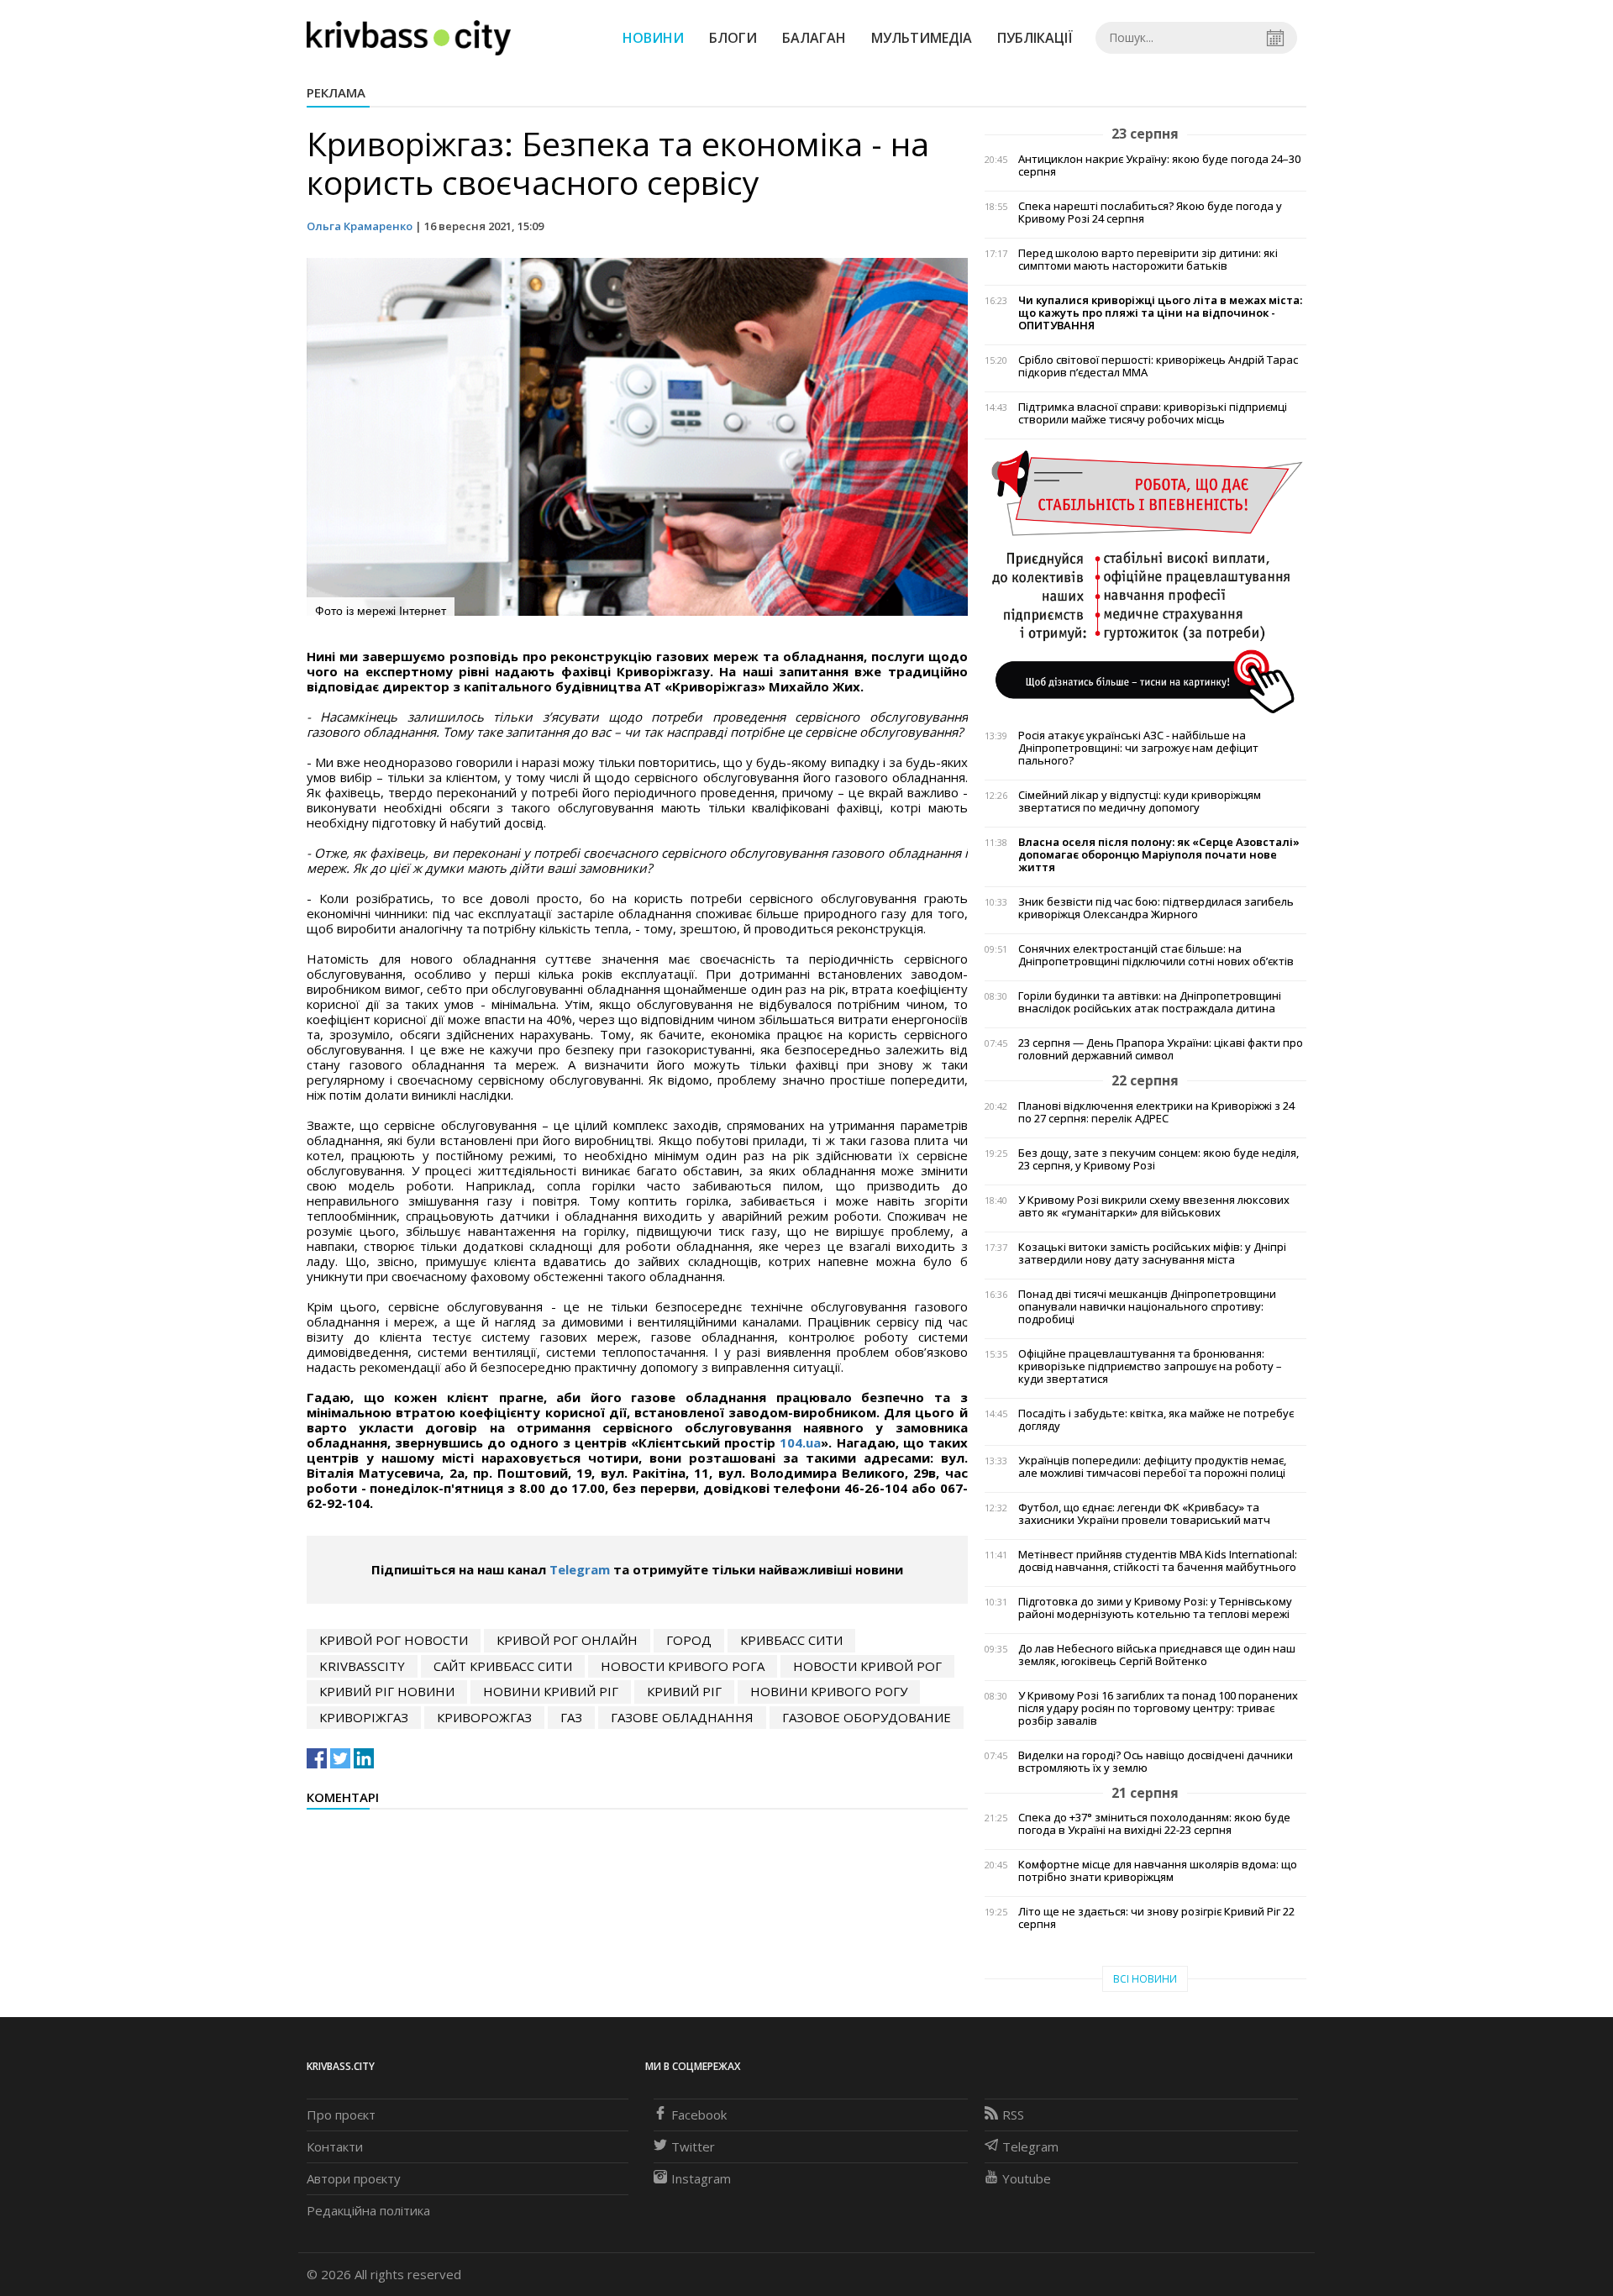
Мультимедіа (922, 38)
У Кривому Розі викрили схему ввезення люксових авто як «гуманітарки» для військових (1154, 1206)
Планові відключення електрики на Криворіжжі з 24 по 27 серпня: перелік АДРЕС (1156, 1112)
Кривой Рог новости (394, 1640)
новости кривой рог (867, 1666)
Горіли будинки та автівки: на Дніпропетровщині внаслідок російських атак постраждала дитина (1150, 1002)
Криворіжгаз (364, 1717)
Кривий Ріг (684, 1691)
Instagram (701, 2178)
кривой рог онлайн (567, 1640)
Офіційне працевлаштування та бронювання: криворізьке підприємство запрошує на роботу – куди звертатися (1150, 1366)
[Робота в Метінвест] (1145, 581)
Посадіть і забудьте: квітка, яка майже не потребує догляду (1156, 1420)
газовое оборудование (867, 1717)
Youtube (1027, 2178)
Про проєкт (341, 2115)
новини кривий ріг (551, 1691)
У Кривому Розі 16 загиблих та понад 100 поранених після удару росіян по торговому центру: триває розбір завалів (1158, 1708)
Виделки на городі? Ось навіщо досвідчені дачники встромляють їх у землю (1156, 1762)
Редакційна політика (368, 2210)
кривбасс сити (791, 1640)
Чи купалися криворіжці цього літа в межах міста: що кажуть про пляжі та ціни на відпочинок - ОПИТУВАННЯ (1160, 313)
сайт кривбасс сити (503, 1666)
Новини (653, 38)
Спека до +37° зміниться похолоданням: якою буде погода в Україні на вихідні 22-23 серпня (1154, 1824)
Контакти (335, 2146)
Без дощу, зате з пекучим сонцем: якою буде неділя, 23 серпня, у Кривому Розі (1159, 1159)
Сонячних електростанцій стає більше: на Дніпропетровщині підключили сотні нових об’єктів (1156, 955)
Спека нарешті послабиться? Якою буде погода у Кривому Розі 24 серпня (1150, 213)
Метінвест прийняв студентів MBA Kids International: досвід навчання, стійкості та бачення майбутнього (1158, 1561)
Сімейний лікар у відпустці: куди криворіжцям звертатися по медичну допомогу (1140, 801)
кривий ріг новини (387, 1691)
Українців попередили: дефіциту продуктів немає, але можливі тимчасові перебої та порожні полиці (1152, 1467)
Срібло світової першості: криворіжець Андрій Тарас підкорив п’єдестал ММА (1158, 366)
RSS (1013, 2115)
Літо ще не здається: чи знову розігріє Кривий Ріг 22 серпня (1156, 1918)
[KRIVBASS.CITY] (409, 37)
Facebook (699, 2115)
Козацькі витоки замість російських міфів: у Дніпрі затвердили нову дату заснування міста (1152, 1253)
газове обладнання (682, 1717)
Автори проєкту (354, 2178)
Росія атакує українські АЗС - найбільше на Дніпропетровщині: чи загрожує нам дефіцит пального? (1138, 748)
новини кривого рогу (829, 1691)
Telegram (580, 1569)
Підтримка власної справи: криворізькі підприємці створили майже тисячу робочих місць (1153, 413)
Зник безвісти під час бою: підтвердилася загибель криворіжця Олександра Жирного (1156, 908)
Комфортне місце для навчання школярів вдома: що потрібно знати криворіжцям (1158, 1871)
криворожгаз (484, 1717)
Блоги (733, 38)
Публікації (1035, 38)
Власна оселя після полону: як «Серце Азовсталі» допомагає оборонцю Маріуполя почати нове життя (1159, 855)
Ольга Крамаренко (360, 226)
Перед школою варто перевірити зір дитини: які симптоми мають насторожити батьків (1148, 260)
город (689, 1640)
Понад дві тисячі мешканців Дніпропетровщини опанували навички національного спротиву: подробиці (1147, 1307)
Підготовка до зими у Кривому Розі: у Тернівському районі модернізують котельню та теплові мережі (1155, 1608)
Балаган (814, 38)
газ (571, 1717)
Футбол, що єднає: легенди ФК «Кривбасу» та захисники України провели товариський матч (1144, 1514)
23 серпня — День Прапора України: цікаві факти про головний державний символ (1161, 1049)
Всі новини (1145, 1979)
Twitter (693, 2146)
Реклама (336, 92)
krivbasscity (362, 1666)
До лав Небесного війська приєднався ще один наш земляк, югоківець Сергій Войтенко (1157, 1655)
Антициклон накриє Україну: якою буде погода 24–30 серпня (1159, 166)
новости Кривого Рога (683, 1666)
